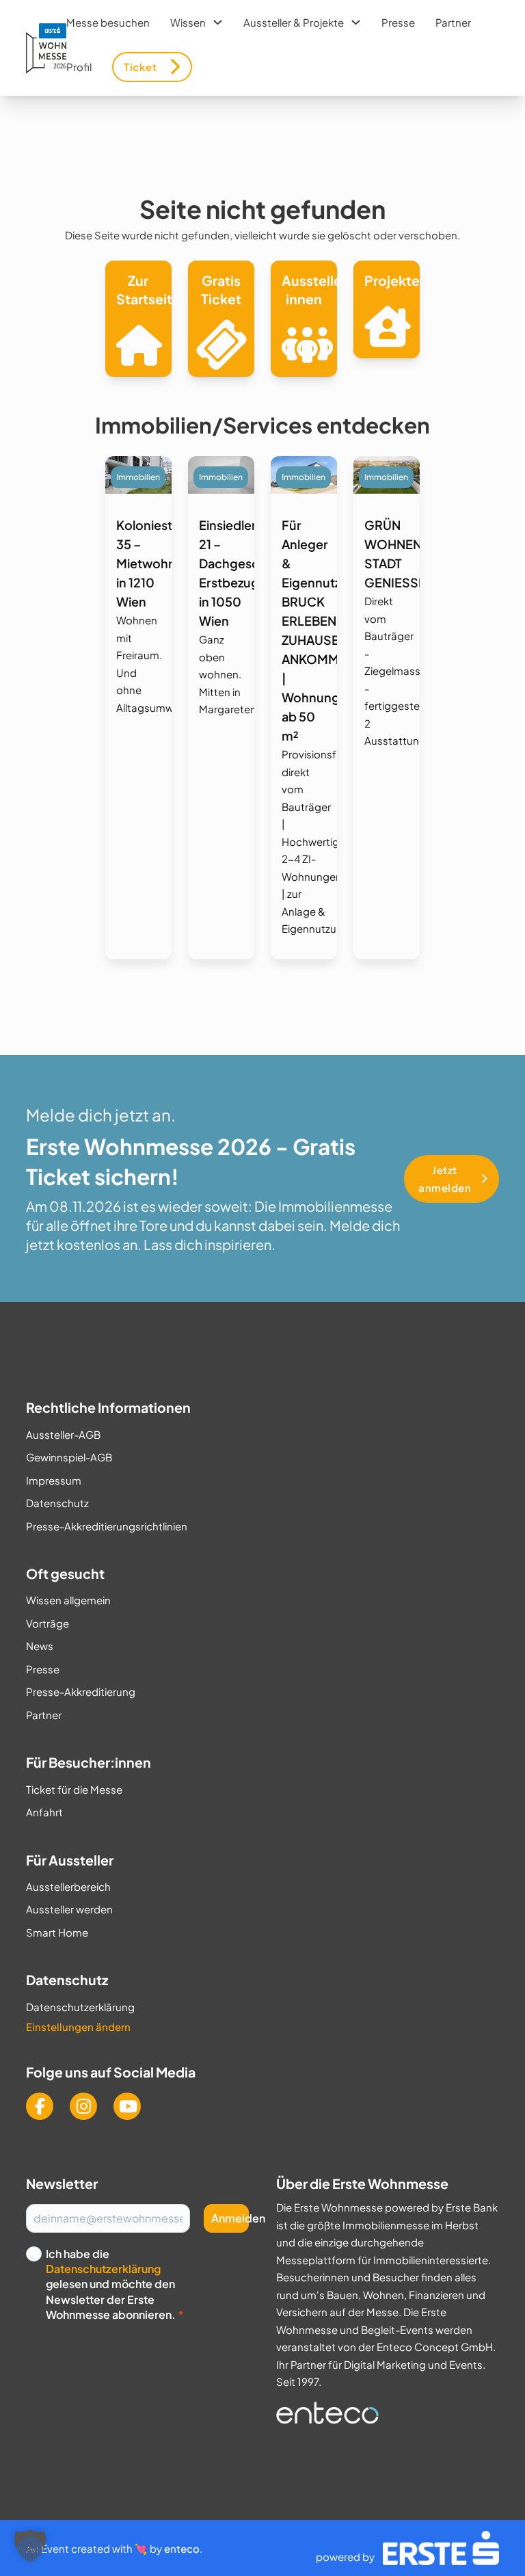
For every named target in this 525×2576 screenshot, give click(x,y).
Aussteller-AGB (63, 1434)
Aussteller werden (69, 1909)
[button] (30, 2546)
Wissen (188, 22)
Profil (79, 67)
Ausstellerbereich (68, 1886)
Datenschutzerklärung (80, 2007)
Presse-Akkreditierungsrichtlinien (107, 1526)
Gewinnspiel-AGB (69, 1457)
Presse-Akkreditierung (81, 1691)
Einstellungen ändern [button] (78, 2027)
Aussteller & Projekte (294, 22)
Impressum (54, 1480)
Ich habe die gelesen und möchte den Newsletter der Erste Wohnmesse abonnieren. (115, 2284)
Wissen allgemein (68, 1600)
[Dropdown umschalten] (218, 22)
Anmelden (230, 2218)
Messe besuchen (108, 22)
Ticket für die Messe (74, 1789)
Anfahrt (44, 1812)
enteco (182, 2548)
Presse (398, 22)
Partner (453, 22)
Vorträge (48, 1623)
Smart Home (57, 1932)
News (40, 1646)
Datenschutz (57, 1503)
